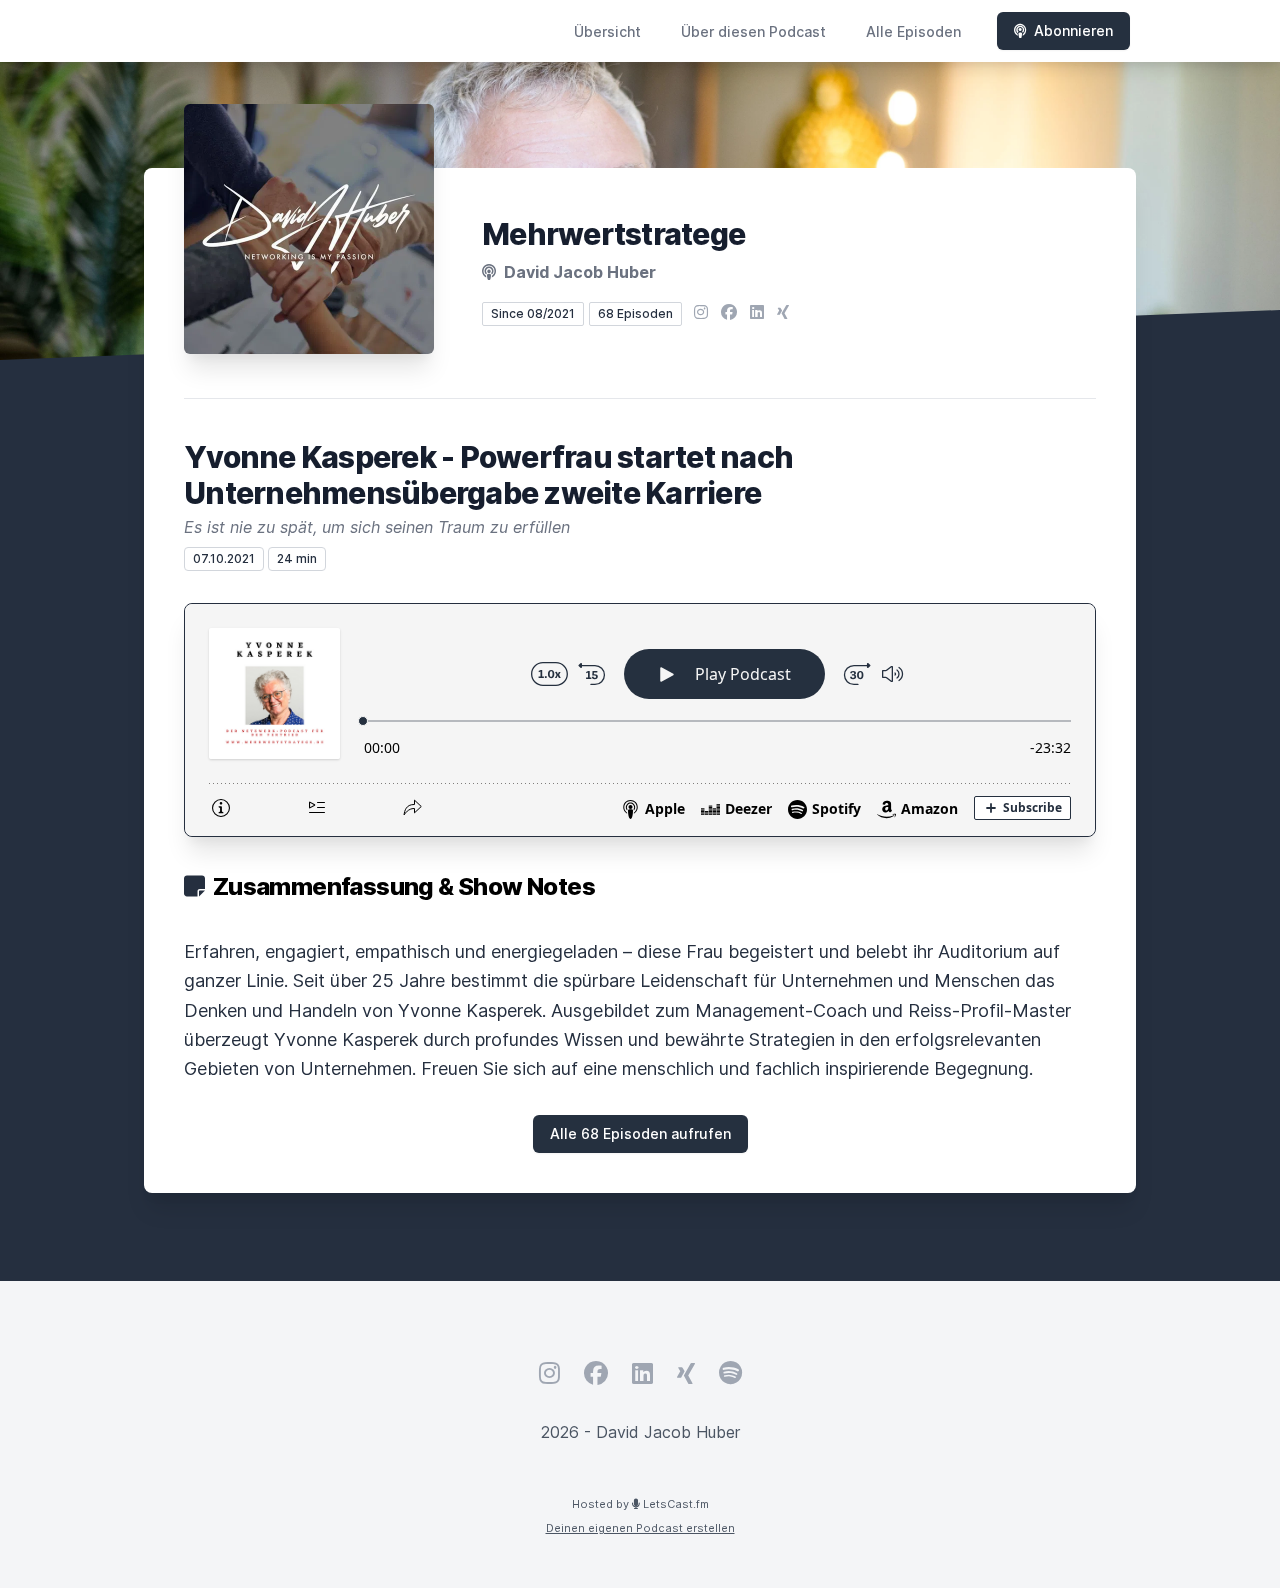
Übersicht (607, 31)
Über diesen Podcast (753, 31)
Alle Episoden (913, 31)
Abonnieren (1073, 30)
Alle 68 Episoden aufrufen (640, 1133)
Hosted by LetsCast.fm (640, 1504)
